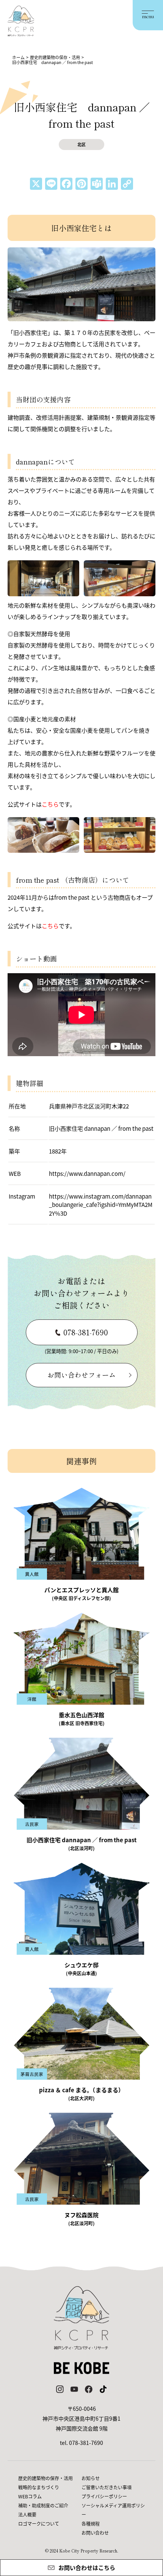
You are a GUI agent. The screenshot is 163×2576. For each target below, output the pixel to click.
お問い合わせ (95, 2533)
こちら (50, 926)
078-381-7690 (86, 1332)
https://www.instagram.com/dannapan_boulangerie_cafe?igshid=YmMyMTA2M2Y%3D (101, 1205)
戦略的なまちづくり (39, 2487)
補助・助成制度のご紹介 (43, 2505)
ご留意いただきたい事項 (107, 2487)
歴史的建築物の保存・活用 (55, 57)
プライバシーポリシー (104, 2496)
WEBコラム (30, 2496)
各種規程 (91, 2524)
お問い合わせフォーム (81, 1375)
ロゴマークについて (39, 2524)
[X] (36, 184)
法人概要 (27, 2514)
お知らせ (91, 2478)
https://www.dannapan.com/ (87, 1173)
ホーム (18, 57)
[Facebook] (66, 184)
